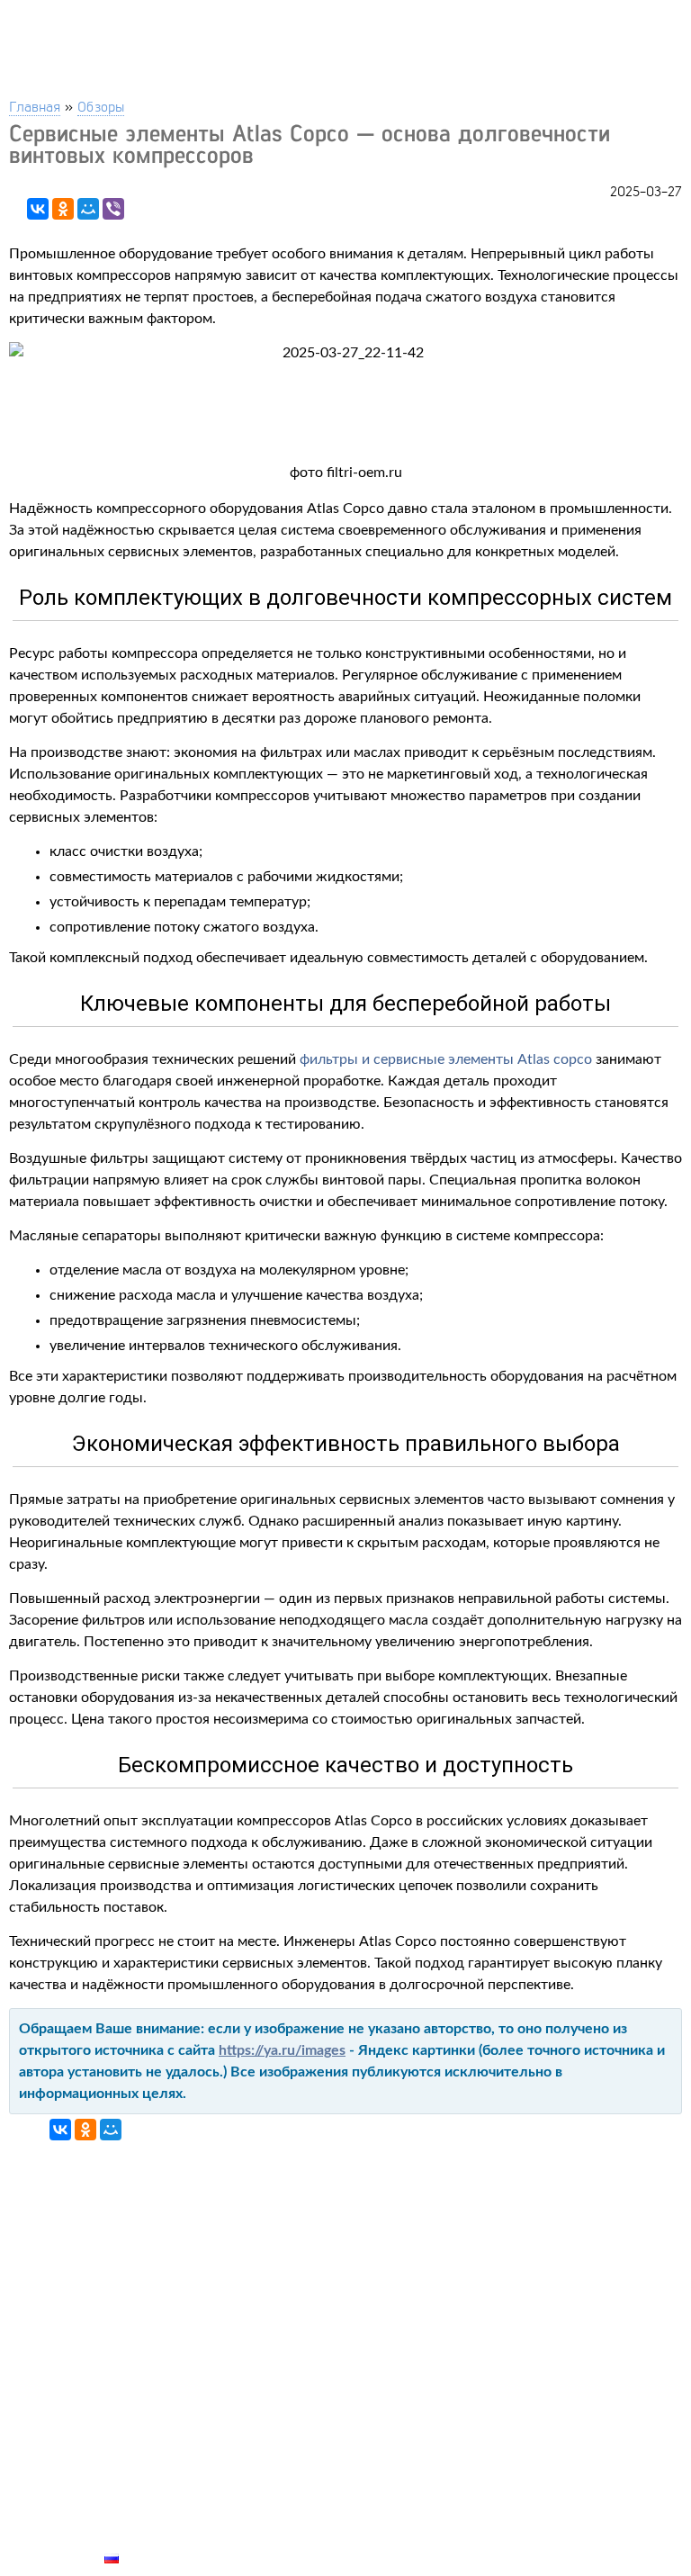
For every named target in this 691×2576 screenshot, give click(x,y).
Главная (35, 106)
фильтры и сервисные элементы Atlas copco (446, 1059)
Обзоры (101, 106)
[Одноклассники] (63, 209)
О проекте (141, 2517)
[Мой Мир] (88, 209)
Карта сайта (149, 2537)
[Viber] (113, 209)
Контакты (140, 2496)
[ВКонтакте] (38, 209)
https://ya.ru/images (282, 2050)
